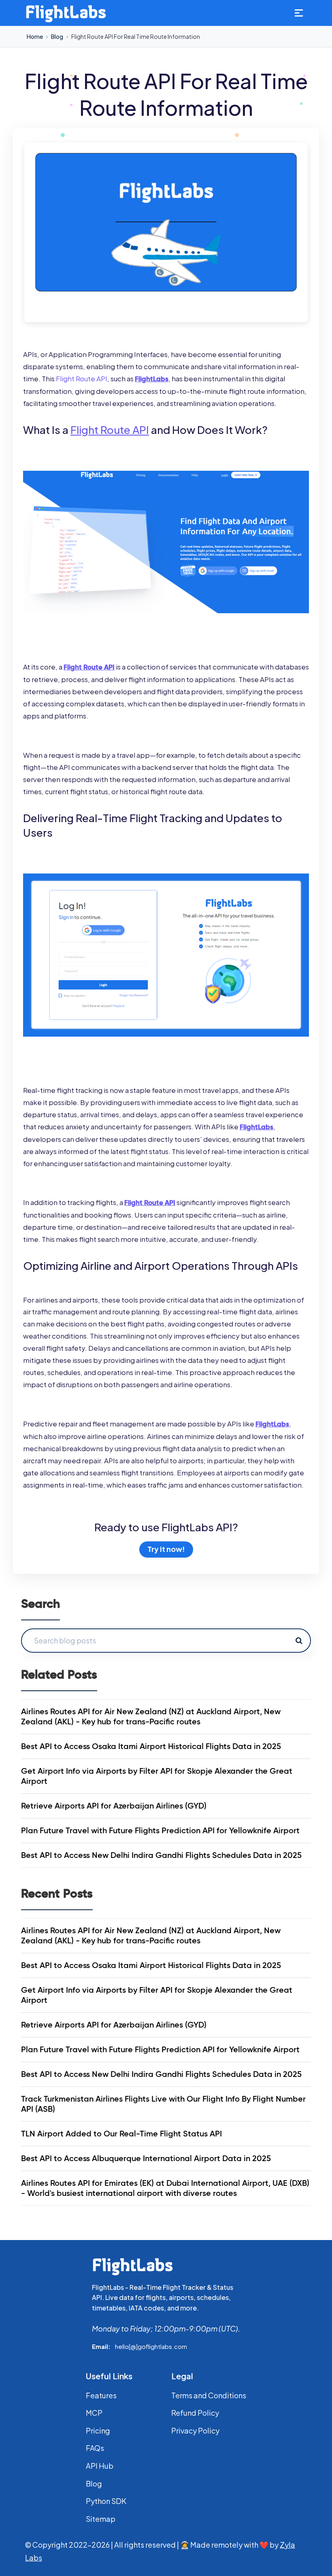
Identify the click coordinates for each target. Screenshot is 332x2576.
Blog (57, 36)
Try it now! (166, 1549)
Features (101, 2395)
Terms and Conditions (209, 2395)
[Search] (299, 1641)
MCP (94, 2413)
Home (35, 36)
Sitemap (101, 2519)
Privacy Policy (195, 2430)
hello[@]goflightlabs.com (151, 2346)
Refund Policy (195, 2413)
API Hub (100, 2466)
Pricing (98, 2430)
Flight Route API (82, 378)
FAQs (95, 2448)
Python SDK (106, 2501)
